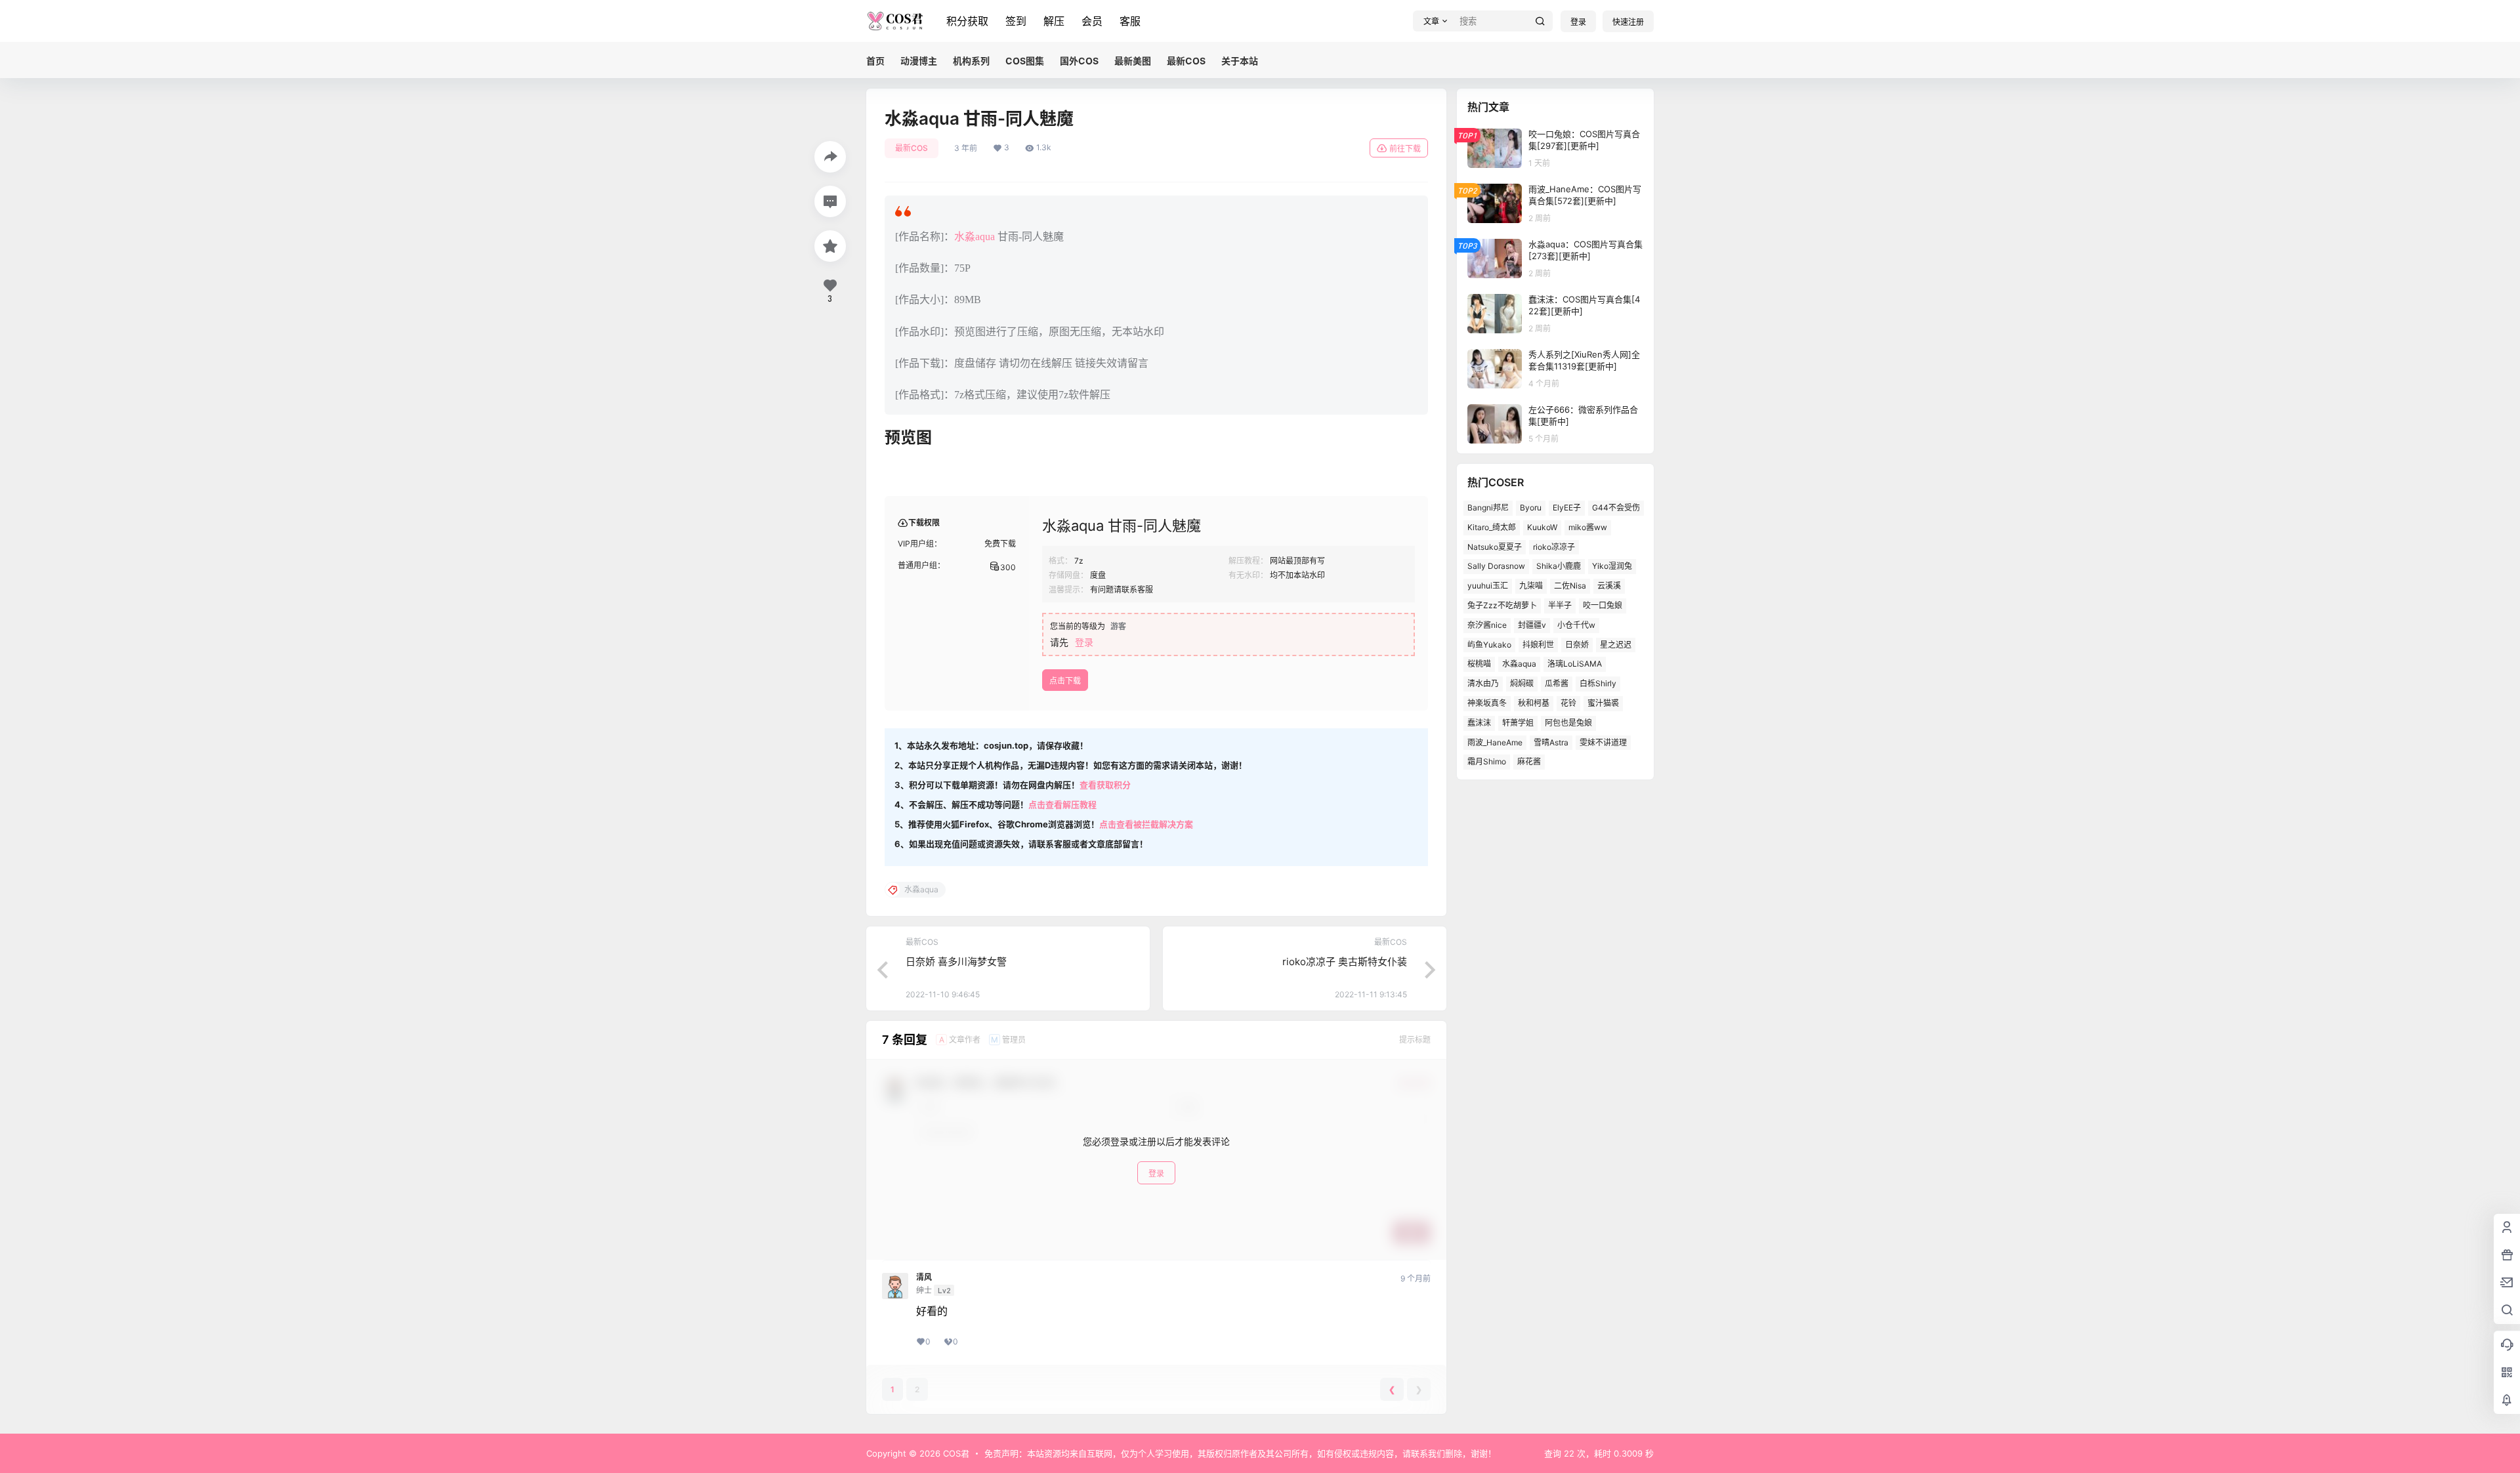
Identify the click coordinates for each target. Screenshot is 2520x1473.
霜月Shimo (1487, 761)
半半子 (1560, 605)
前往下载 (1405, 149)
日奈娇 (1577, 645)
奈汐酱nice (1487, 625)
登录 (1578, 22)
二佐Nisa (1570, 586)
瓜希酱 (1557, 683)
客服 (1130, 21)
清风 (924, 1277)
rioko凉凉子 (1554, 547)
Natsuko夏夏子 (1495, 547)
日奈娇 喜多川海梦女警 (956, 962)
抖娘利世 (1538, 645)
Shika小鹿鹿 (1559, 566)
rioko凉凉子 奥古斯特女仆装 (1345, 962)
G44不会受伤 (1616, 508)
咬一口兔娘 (1603, 605)
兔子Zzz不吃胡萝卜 (1502, 605)
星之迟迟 (1616, 645)
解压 (1054, 21)
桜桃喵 (1479, 664)
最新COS (912, 148)
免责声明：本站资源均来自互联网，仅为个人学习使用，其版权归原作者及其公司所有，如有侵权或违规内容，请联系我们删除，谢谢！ (1240, 1453)
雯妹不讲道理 (1603, 742)
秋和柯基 (1534, 703)
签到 (1016, 21)
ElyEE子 (1567, 508)
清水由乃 (1483, 683)
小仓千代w (1576, 625)
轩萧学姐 (1518, 723)
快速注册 (1628, 22)
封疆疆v (1532, 625)
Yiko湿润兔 (1612, 566)
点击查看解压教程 (1062, 804)
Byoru (1531, 508)
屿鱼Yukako (1489, 645)
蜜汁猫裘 (1603, 703)
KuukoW (1542, 527)
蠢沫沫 (1479, 723)
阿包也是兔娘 (1568, 723)
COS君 (955, 1453)
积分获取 (967, 21)
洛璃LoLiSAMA (1575, 664)
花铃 (1568, 703)
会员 (1092, 21)
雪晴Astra (1551, 742)
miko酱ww (1588, 527)
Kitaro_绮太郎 (1492, 527)
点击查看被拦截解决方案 (1146, 824)
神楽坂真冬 (1487, 703)
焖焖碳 (1522, 683)
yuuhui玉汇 (1488, 586)
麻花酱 (1529, 761)
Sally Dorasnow (1496, 566)
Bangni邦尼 (1488, 508)
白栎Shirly (1598, 683)
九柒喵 (1531, 586)
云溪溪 (1609, 586)
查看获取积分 (1105, 785)
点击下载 (1065, 681)
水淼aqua (975, 237)
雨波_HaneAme (1495, 742)
